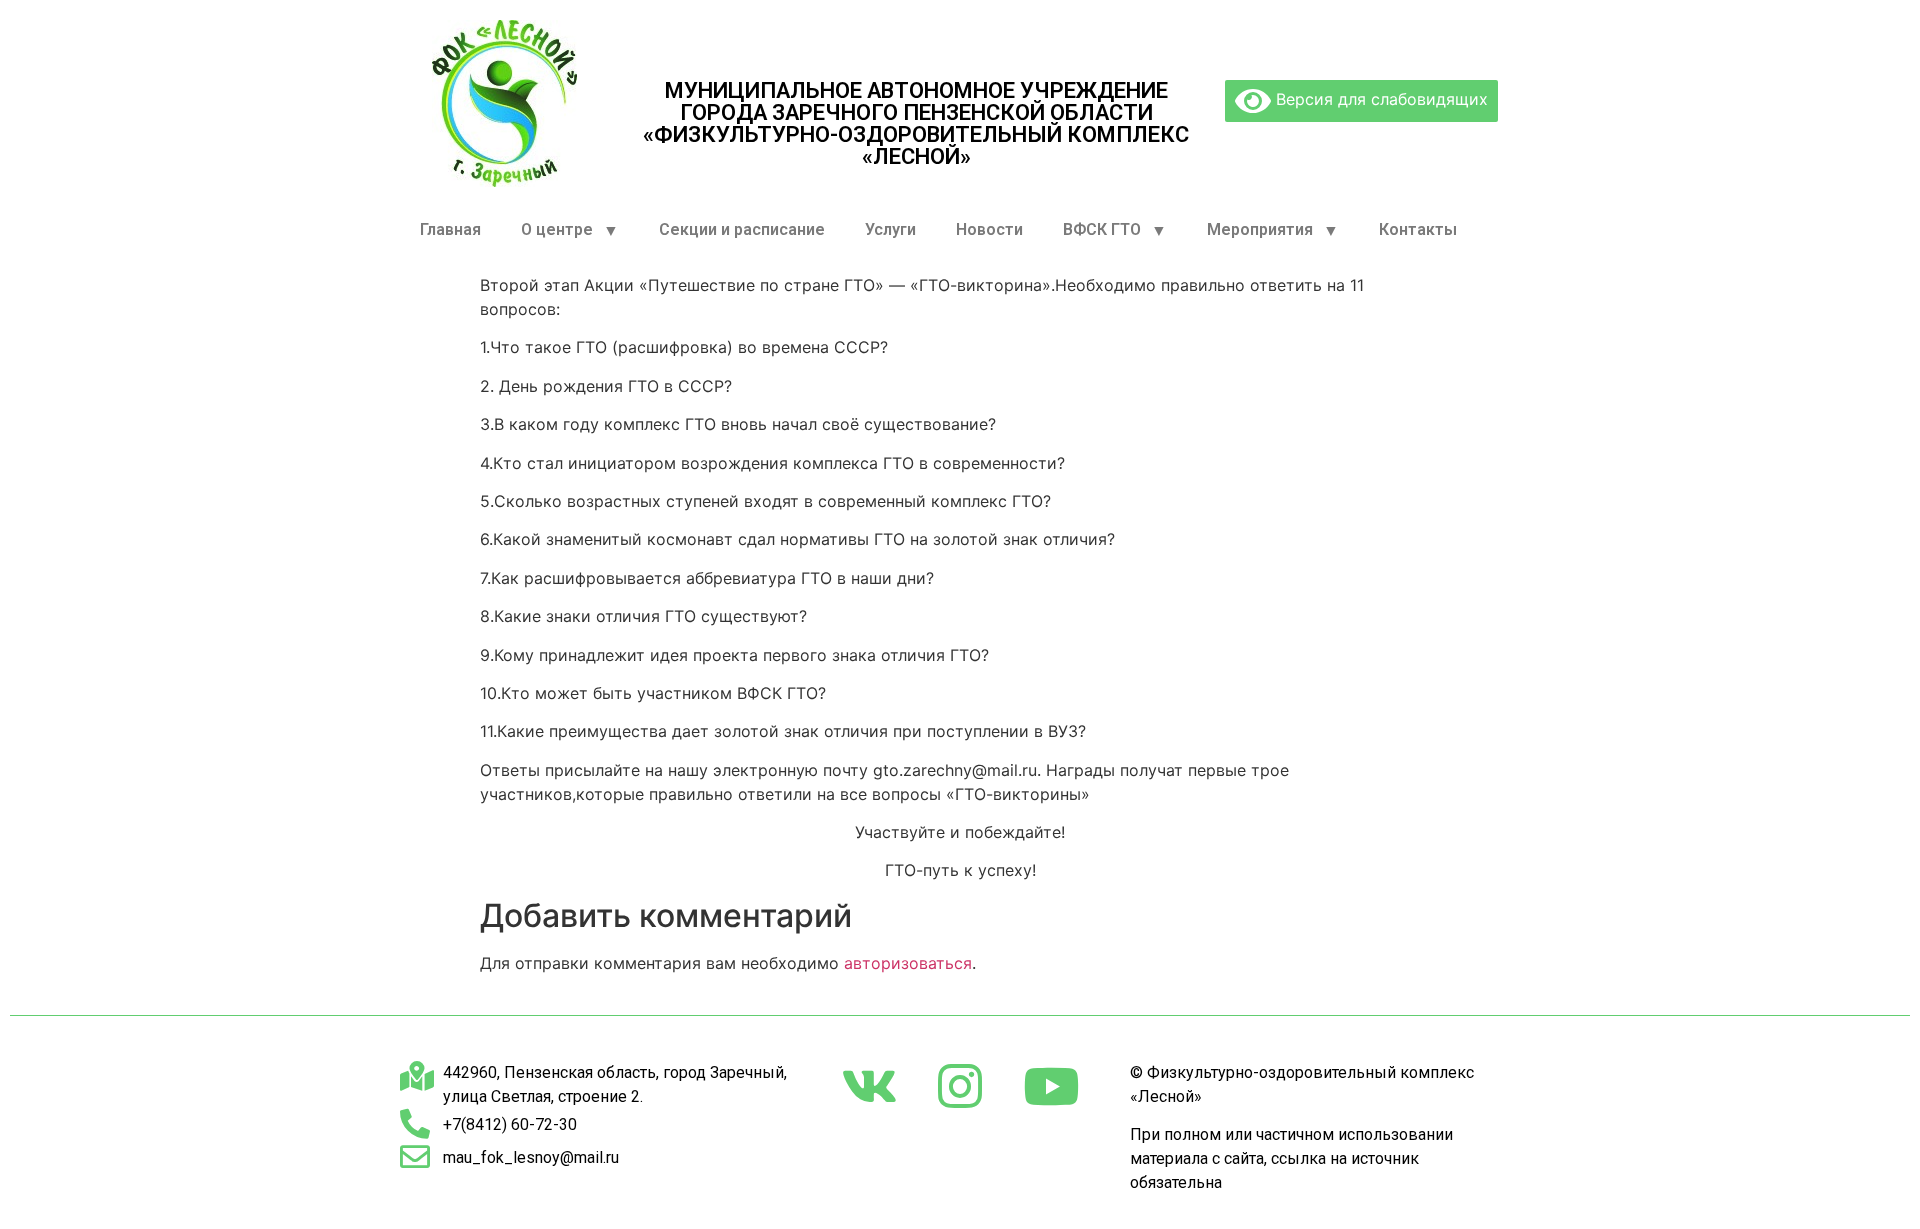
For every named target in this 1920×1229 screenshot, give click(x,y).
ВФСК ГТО (1102, 229)
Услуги (890, 229)
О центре (557, 229)
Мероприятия (1260, 229)
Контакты (1418, 229)
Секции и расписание (742, 229)
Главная (450, 229)
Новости (989, 229)
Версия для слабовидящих (1379, 99)
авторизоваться (908, 963)
